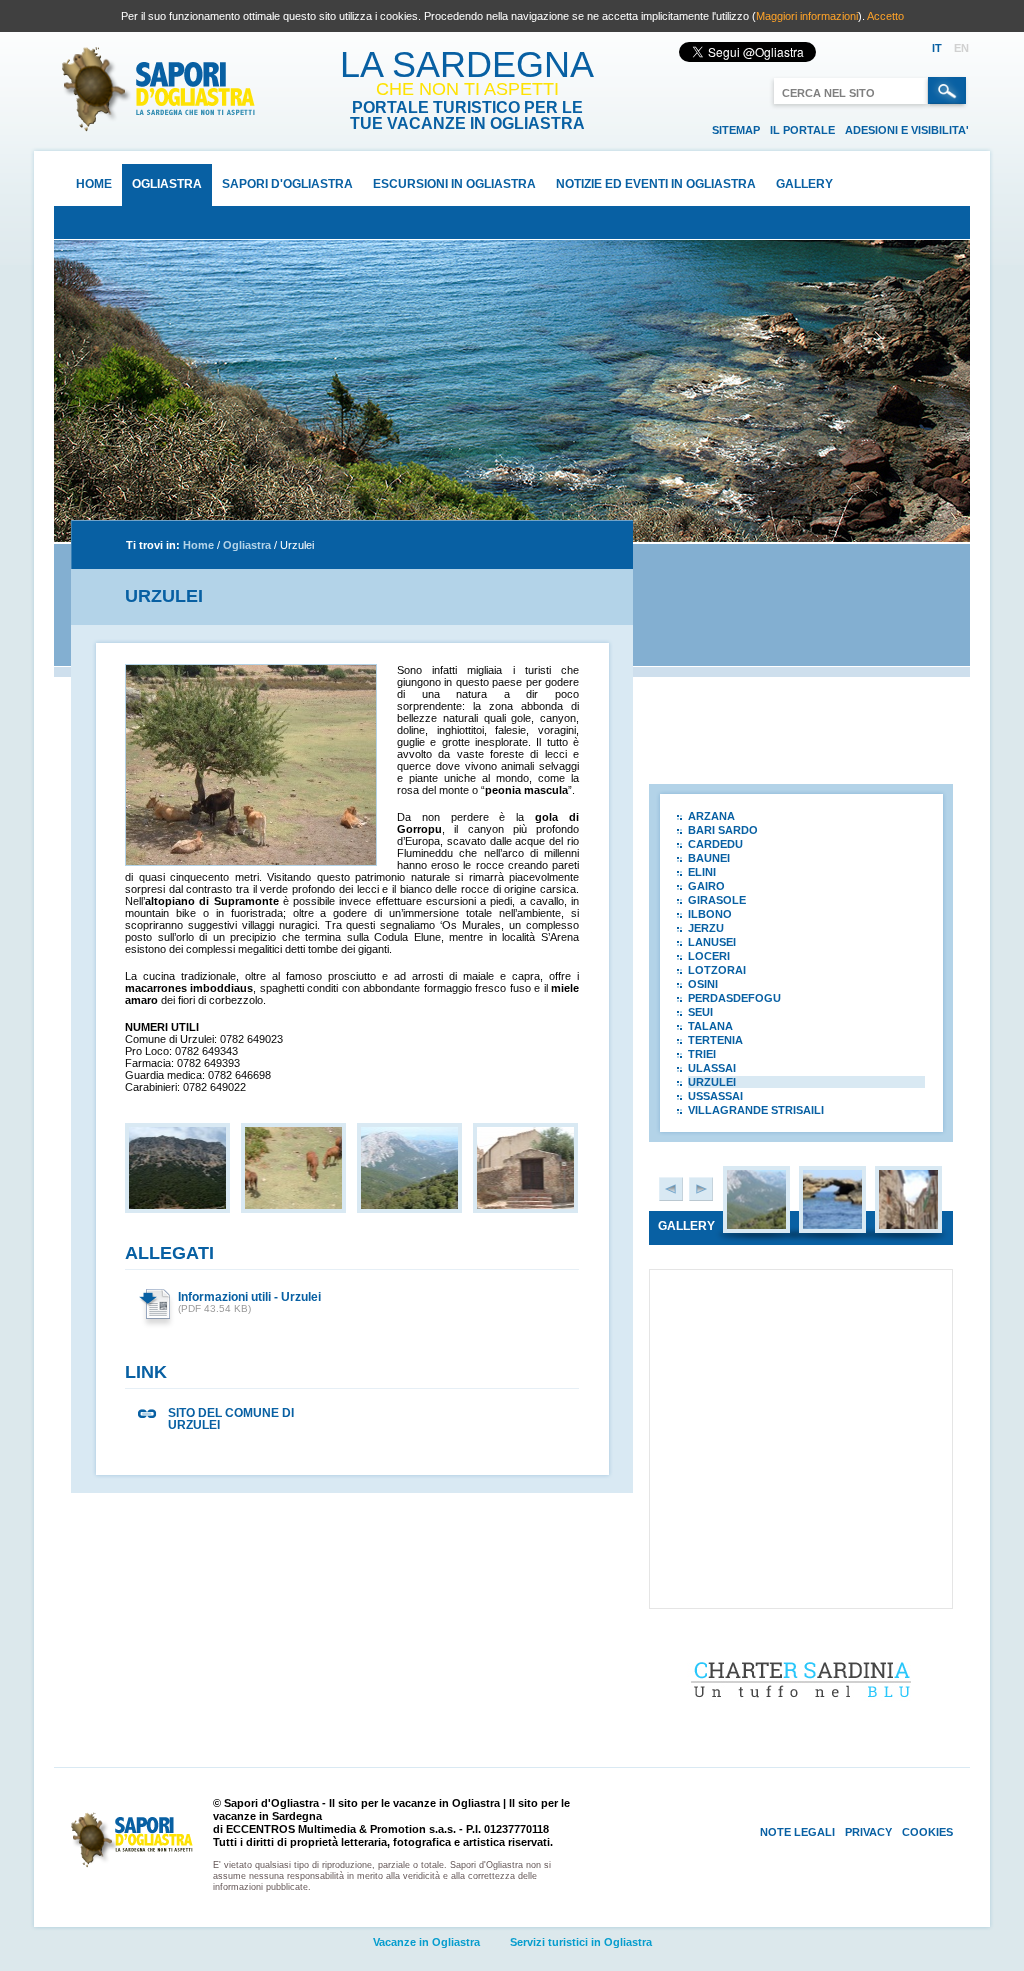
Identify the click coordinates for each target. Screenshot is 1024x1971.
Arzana (711, 816)
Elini (702, 872)
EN (961, 48)
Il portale (802, 130)
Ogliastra (167, 184)
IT (937, 48)
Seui (700, 1012)
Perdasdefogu (734, 998)
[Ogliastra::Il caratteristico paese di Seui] (908, 1225)
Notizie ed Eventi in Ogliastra (656, 184)
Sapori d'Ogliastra (287, 184)
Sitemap (736, 130)
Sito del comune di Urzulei (231, 1419)
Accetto (885, 16)
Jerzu (706, 928)
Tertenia (715, 1040)
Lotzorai (717, 970)
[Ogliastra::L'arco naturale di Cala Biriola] (832, 1225)
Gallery (804, 184)
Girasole (717, 900)
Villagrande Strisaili (756, 1110)
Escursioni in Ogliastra (454, 184)
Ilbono (710, 914)
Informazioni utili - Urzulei (249, 1297)
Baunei (709, 858)
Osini (703, 984)
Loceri (709, 956)
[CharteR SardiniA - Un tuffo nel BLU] (801, 1711)
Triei (702, 1054)
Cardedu (715, 844)
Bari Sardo (723, 830)
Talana (710, 1026)
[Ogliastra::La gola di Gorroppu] (756, 1225)
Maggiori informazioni (807, 16)
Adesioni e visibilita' (907, 130)
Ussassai (715, 1096)
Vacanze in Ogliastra (426, 1942)
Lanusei (712, 942)
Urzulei (297, 545)
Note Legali (797, 1832)
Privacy (868, 1832)
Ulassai (712, 1068)
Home (94, 184)
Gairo (706, 886)
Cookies (927, 1832)
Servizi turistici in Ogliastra (581, 1942)
